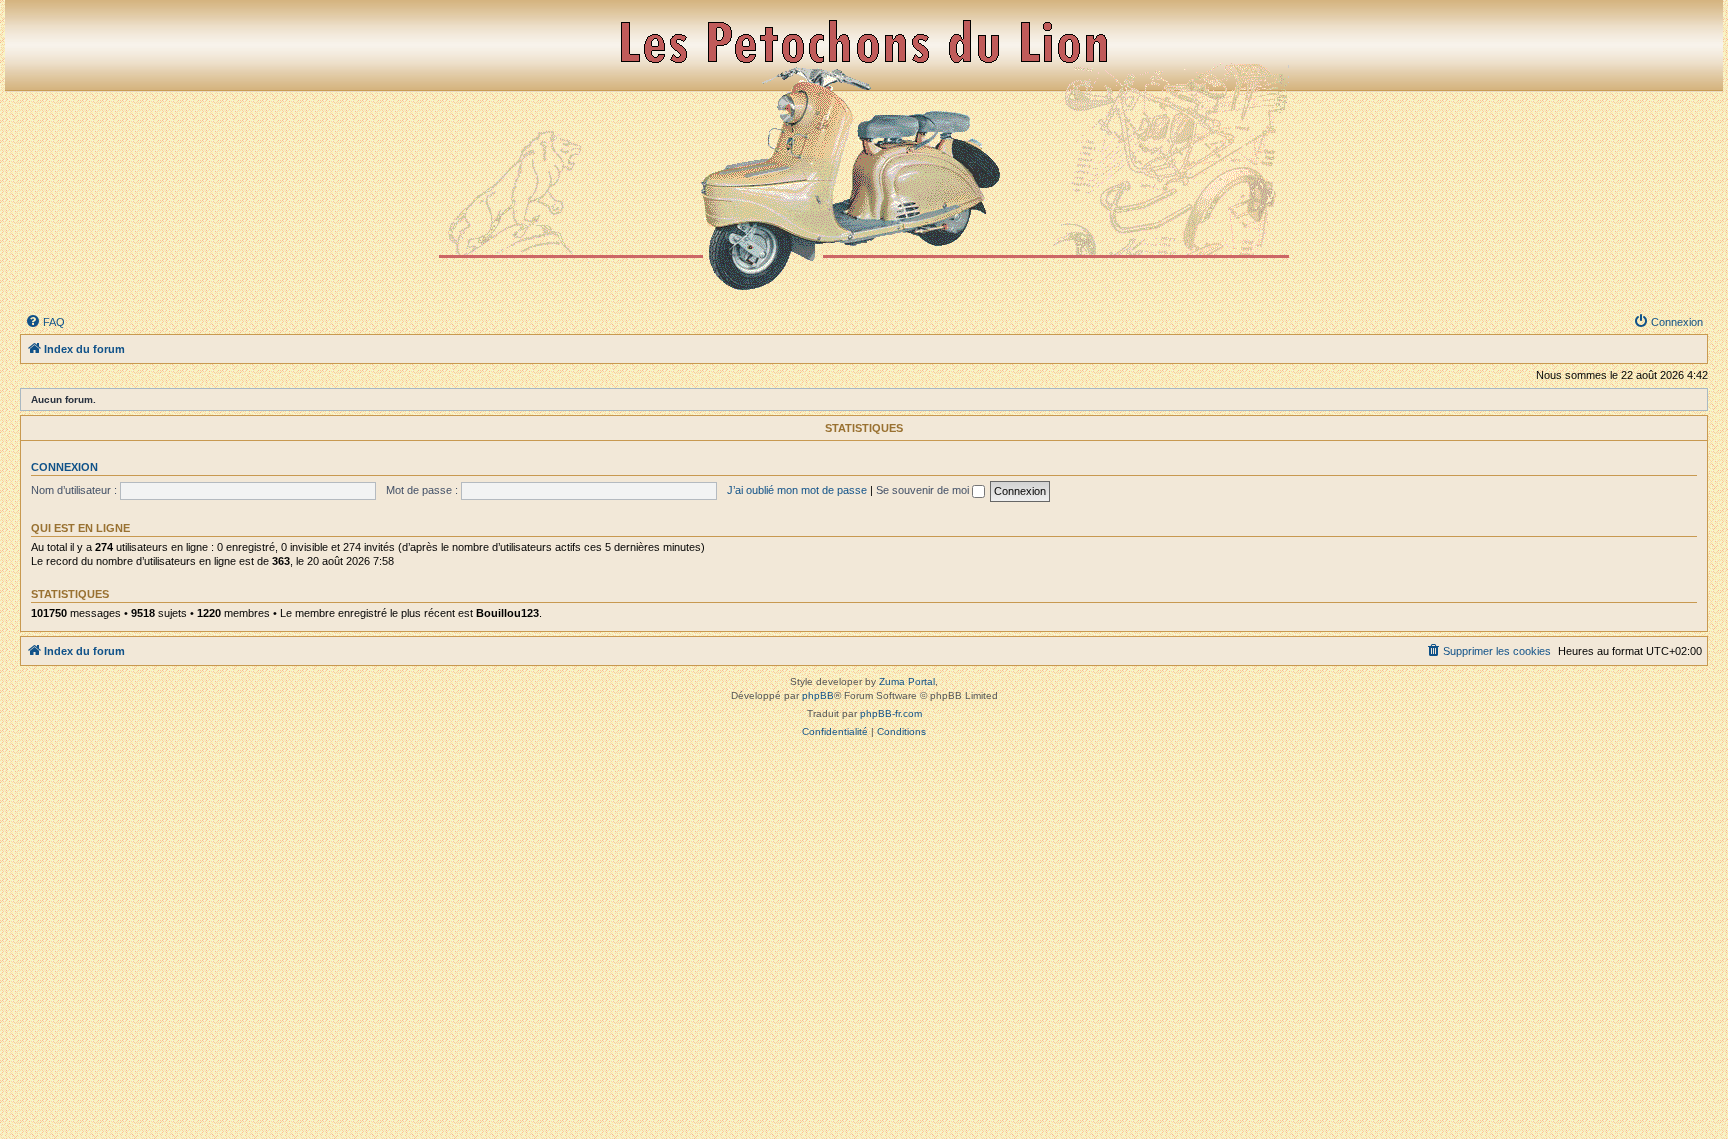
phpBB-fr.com (891, 713)
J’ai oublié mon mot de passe (797, 490)
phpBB (818, 695)
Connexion (64, 467)
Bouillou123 (507, 613)
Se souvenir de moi (924, 490)
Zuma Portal (907, 681)
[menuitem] (45, 322)
